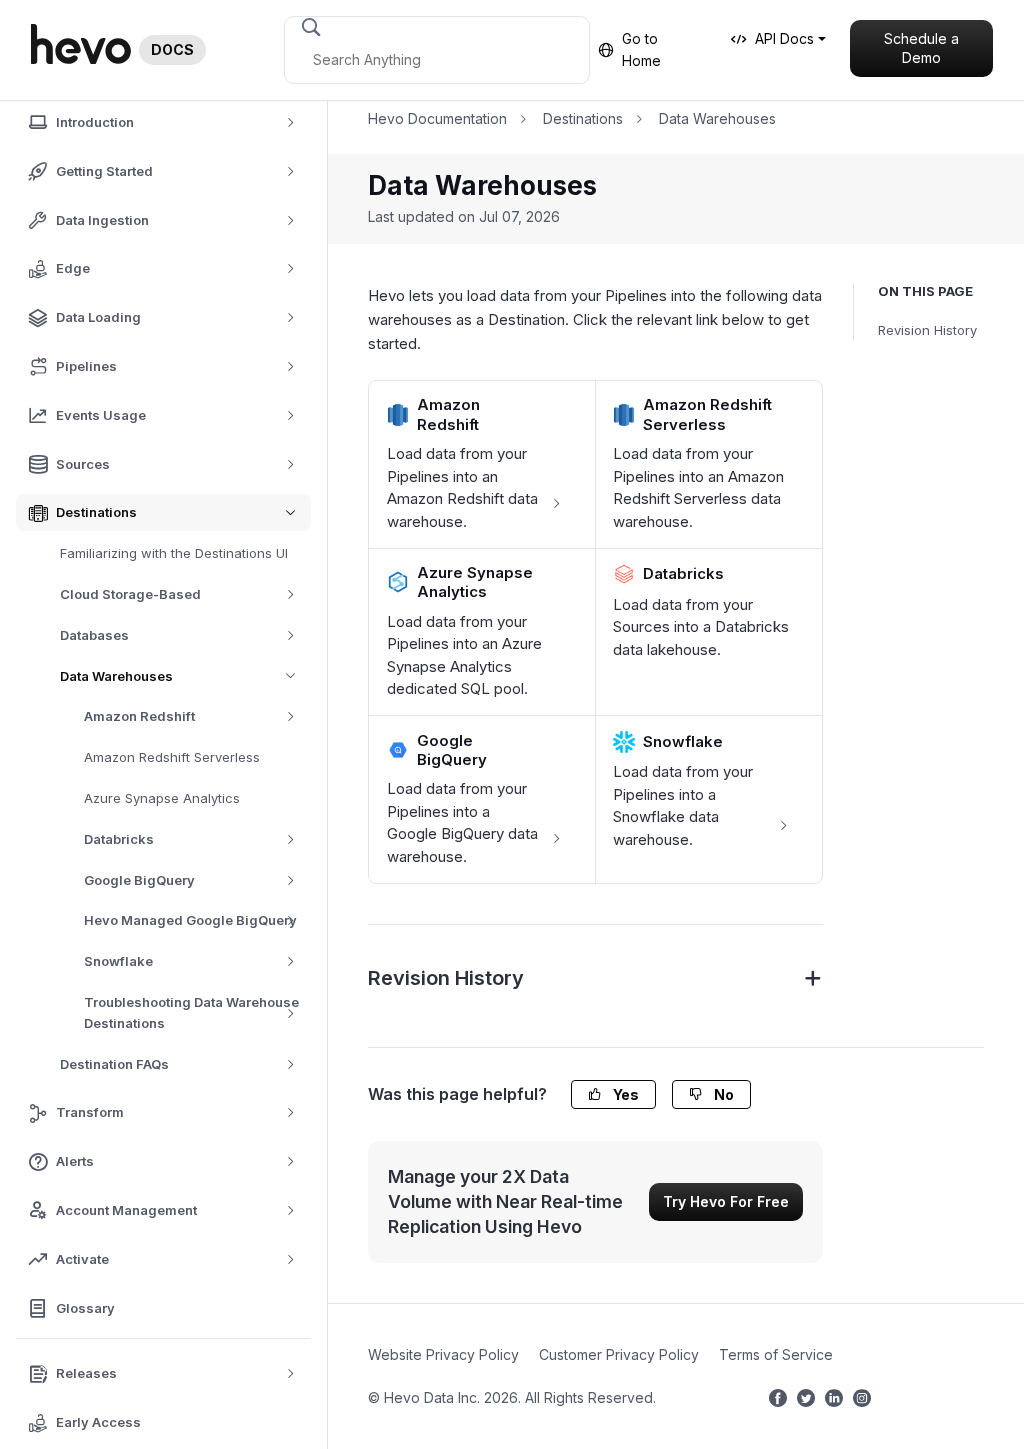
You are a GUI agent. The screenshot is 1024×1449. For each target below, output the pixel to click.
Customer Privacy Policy (619, 1354)
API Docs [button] (784, 38)
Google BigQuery (139, 880)
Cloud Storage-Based (130, 594)
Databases (94, 635)
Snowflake (118, 961)
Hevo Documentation (437, 118)
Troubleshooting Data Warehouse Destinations (191, 1012)
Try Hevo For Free (726, 1201)
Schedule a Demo (921, 48)
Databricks (119, 839)
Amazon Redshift (139, 716)
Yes (624, 1094)
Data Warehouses (116, 676)
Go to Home (641, 49)
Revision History (927, 330)
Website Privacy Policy (443, 1354)
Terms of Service (776, 1354)
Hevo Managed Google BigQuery (190, 920)
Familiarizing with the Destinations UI (174, 553)
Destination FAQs (114, 1064)
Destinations (583, 118)
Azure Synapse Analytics (162, 798)
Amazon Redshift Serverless (172, 757)
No (722, 1094)
